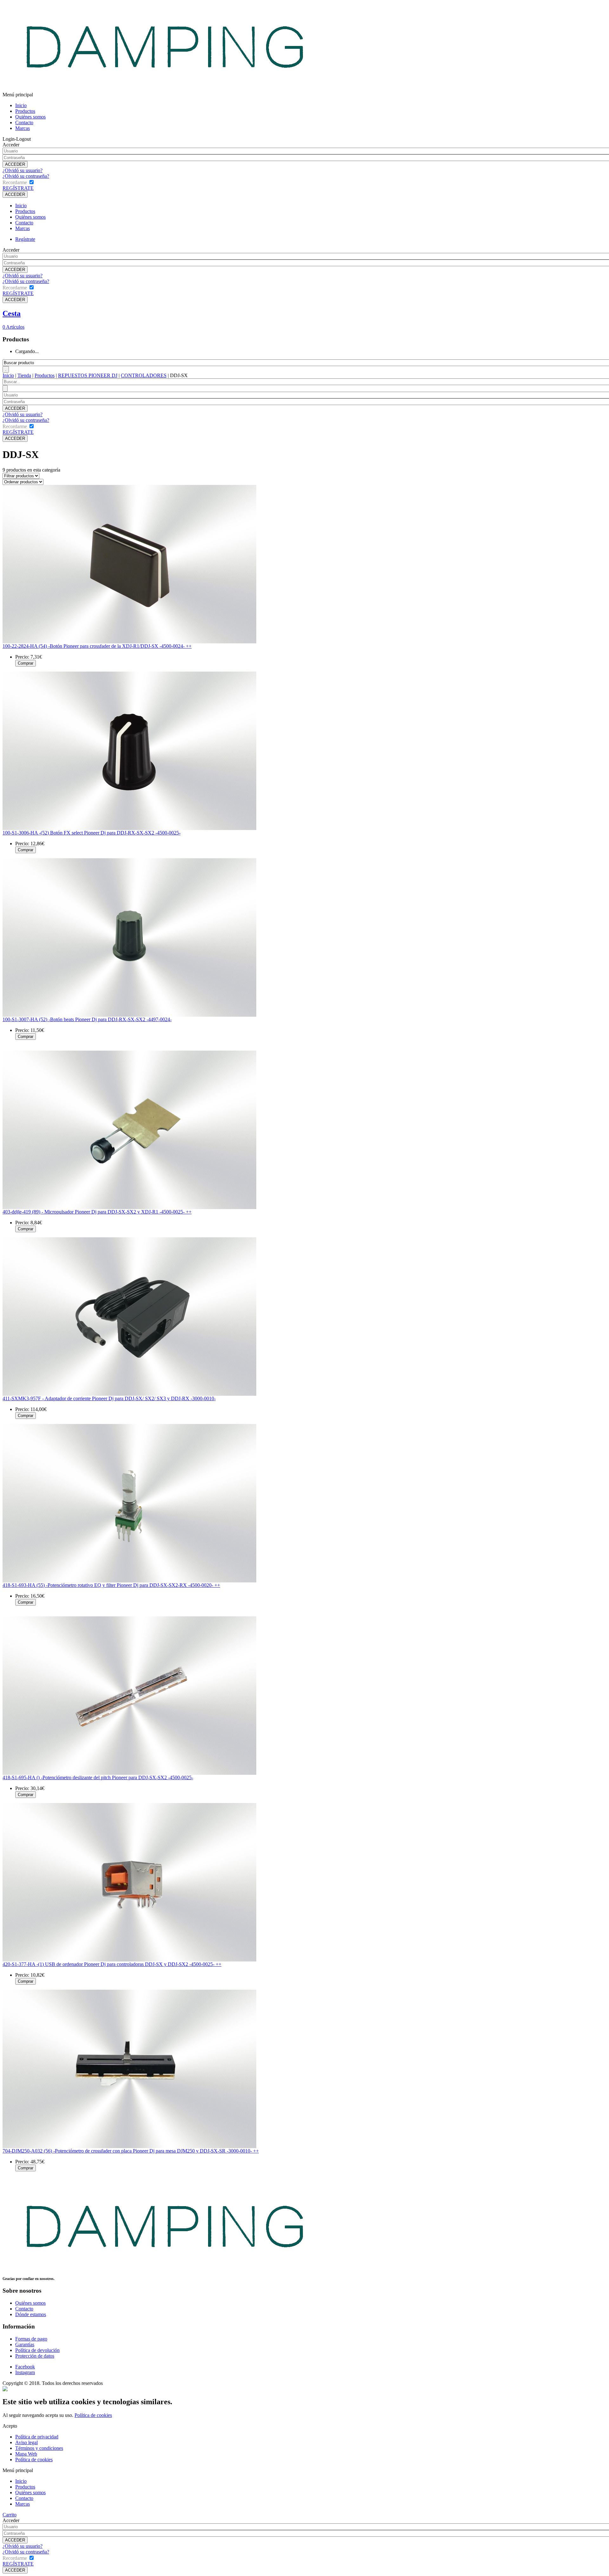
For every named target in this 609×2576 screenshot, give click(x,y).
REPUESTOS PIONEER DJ (88, 375)
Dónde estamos (31, 2314)
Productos (25, 111)
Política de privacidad (37, 2437)
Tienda (24, 375)
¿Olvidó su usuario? (23, 170)
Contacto (24, 122)
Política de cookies (93, 2415)
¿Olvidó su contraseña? (26, 176)
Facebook (25, 2367)
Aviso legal (26, 2442)
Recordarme (15, 182)
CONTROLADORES (144, 375)
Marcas (23, 128)
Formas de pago (31, 2339)
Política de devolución (37, 2350)
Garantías (25, 2344)
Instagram (25, 2372)
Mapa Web (26, 2454)
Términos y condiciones (39, 2448)
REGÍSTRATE (18, 188)
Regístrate (25, 239)
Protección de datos (35, 2356)
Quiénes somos (30, 117)
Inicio (21, 105)
